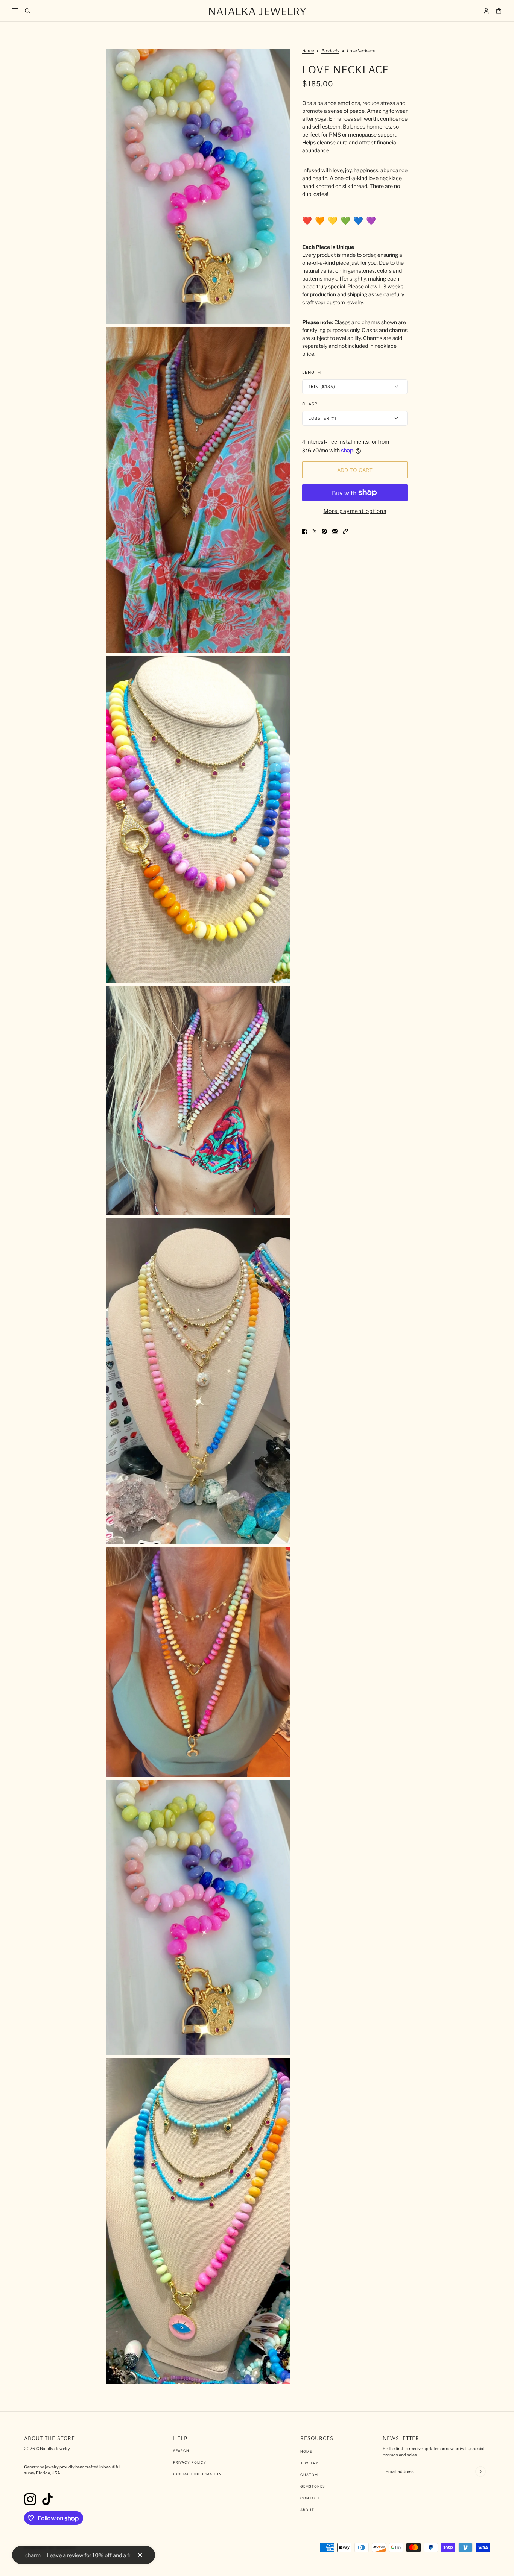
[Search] (28, 11)
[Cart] (499, 11)
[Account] (486, 11)
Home (308, 51)
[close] (140, 2555)
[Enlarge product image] (198, 187)
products (330, 51)
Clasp (310, 404)
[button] (345, 531)
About (307, 2510)
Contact (310, 2498)
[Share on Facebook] (305, 531)
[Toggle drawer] (15, 11)
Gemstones (313, 2486)
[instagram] (30, 2499)
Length (312, 372)
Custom (309, 2475)
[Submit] (480, 2471)
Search (181, 2451)
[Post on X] (315, 531)
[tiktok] (47, 2499)
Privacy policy (190, 2462)
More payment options (355, 511)
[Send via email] (335, 531)
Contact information (197, 2474)
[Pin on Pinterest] (324, 531)
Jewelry (309, 2463)
